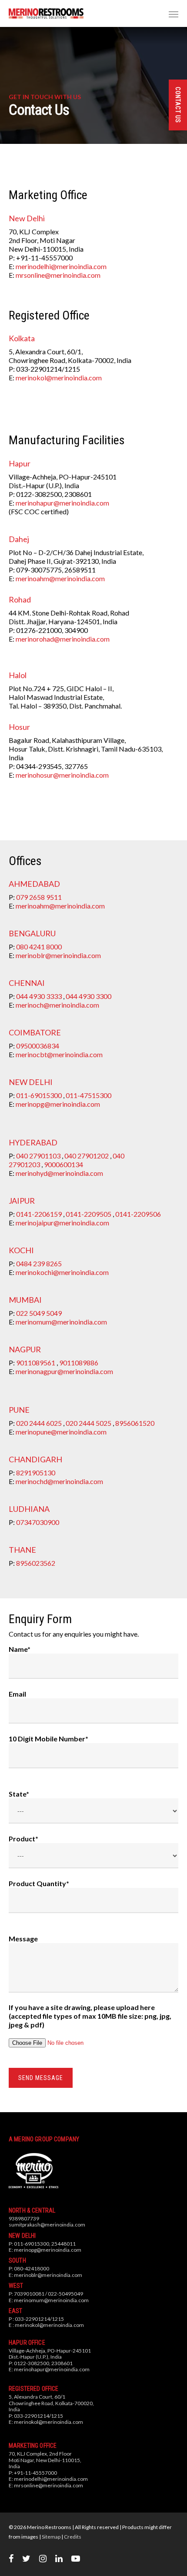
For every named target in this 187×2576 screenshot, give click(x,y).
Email (17, 1694)
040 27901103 (38, 1156)
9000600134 (63, 1164)
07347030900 (38, 1522)
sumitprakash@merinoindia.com (47, 2225)
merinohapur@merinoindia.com (62, 503)
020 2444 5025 (88, 1423)
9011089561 (36, 1363)
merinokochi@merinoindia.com (62, 1272)
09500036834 (38, 1046)
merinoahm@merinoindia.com (60, 578)
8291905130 (36, 1473)
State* (19, 1794)
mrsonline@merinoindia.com (58, 275)
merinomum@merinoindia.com (61, 1322)
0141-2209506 (138, 1214)
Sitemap (51, 2537)
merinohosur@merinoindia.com (62, 775)
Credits (73, 2537)
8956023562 (36, 1563)
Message (23, 1939)
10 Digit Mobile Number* (48, 1739)
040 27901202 (87, 1156)
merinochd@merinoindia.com (59, 1481)
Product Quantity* (39, 1883)
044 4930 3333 (39, 996)
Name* (20, 1649)
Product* (23, 1839)
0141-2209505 (88, 1214)
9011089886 (79, 1363)
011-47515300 (88, 1095)
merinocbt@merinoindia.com (59, 1054)
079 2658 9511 (39, 897)
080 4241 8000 (39, 947)
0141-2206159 (39, 1214)
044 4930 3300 (88, 996)
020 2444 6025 (39, 1423)
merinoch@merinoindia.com (57, 1005)
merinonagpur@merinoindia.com (64, 1371)
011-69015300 (39, 1095)
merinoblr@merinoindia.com (58, 955)
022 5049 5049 (39, 1313)
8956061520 (135, 1423)
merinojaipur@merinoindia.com (62, 1223)
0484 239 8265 (39, 1263)
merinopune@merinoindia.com (61, 1432)
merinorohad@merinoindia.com (63, 639)
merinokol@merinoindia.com (59, 378)
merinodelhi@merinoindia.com (61, 266)
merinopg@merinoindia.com (58, 1104)
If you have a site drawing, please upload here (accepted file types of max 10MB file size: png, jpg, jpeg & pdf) (90, 2016)
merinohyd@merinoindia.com (59, 1173)
